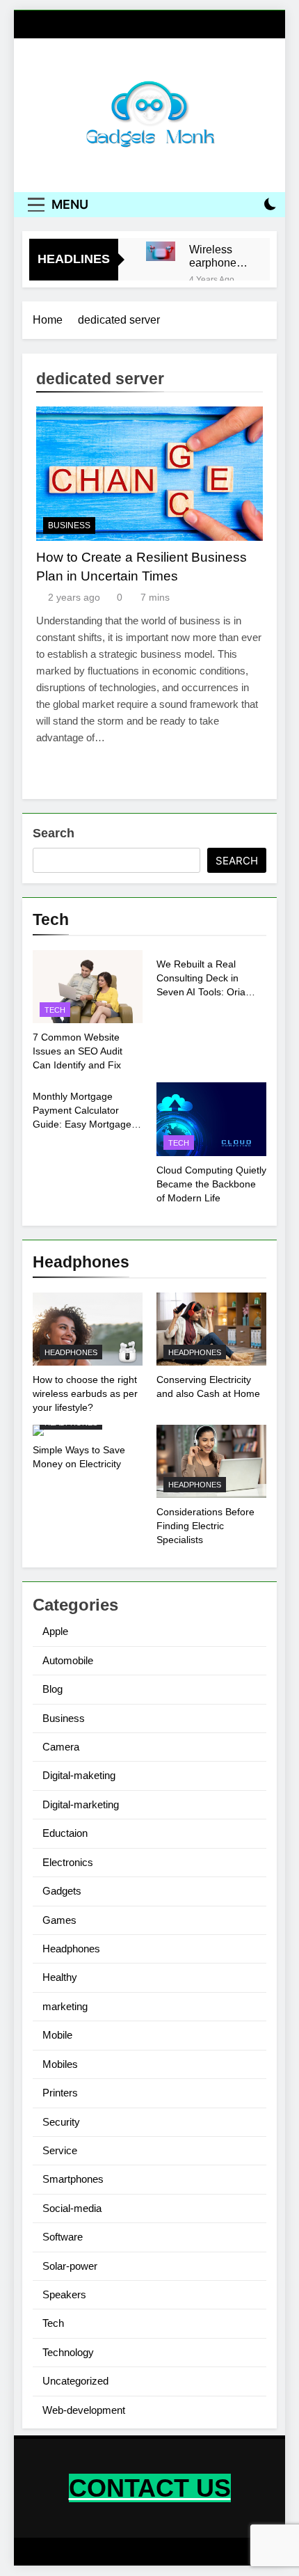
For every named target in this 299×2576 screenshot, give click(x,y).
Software (63, 2237)
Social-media (72, 2208)
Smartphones (73, 2179)
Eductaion (65, 1833)
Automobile (68, 1660)
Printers (60, 2093)
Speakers (64, 2294)
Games (59, 1920)
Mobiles (60, 2064)
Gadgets (62, 1891)
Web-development (84, 2410)
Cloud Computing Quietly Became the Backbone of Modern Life (211, 1184)
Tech (55, 1010)
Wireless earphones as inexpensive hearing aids (219, 256)
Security (61, 2122)
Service (60, 2150)
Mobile (57, 2035)
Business (69, 526)
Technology (68, 2352)
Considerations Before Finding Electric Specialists (205, 1526)
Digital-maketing (79, 1775)
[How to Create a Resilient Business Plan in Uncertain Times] (149, 473)
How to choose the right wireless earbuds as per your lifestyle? (85, 1393)
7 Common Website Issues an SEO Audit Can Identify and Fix (78, 1051)
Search (54, 833)
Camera (61, 1747)
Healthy (60, 1977)
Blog (52, 1689)
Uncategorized (75, 2381)
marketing (65, 2006)
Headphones (71, 1352)
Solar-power (70, 2266)
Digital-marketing (81, 1804)
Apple (55, 1631)
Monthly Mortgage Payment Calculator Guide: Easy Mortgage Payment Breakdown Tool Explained (82, 1124)
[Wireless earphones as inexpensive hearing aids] (161, 251)
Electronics (68, 1862)
